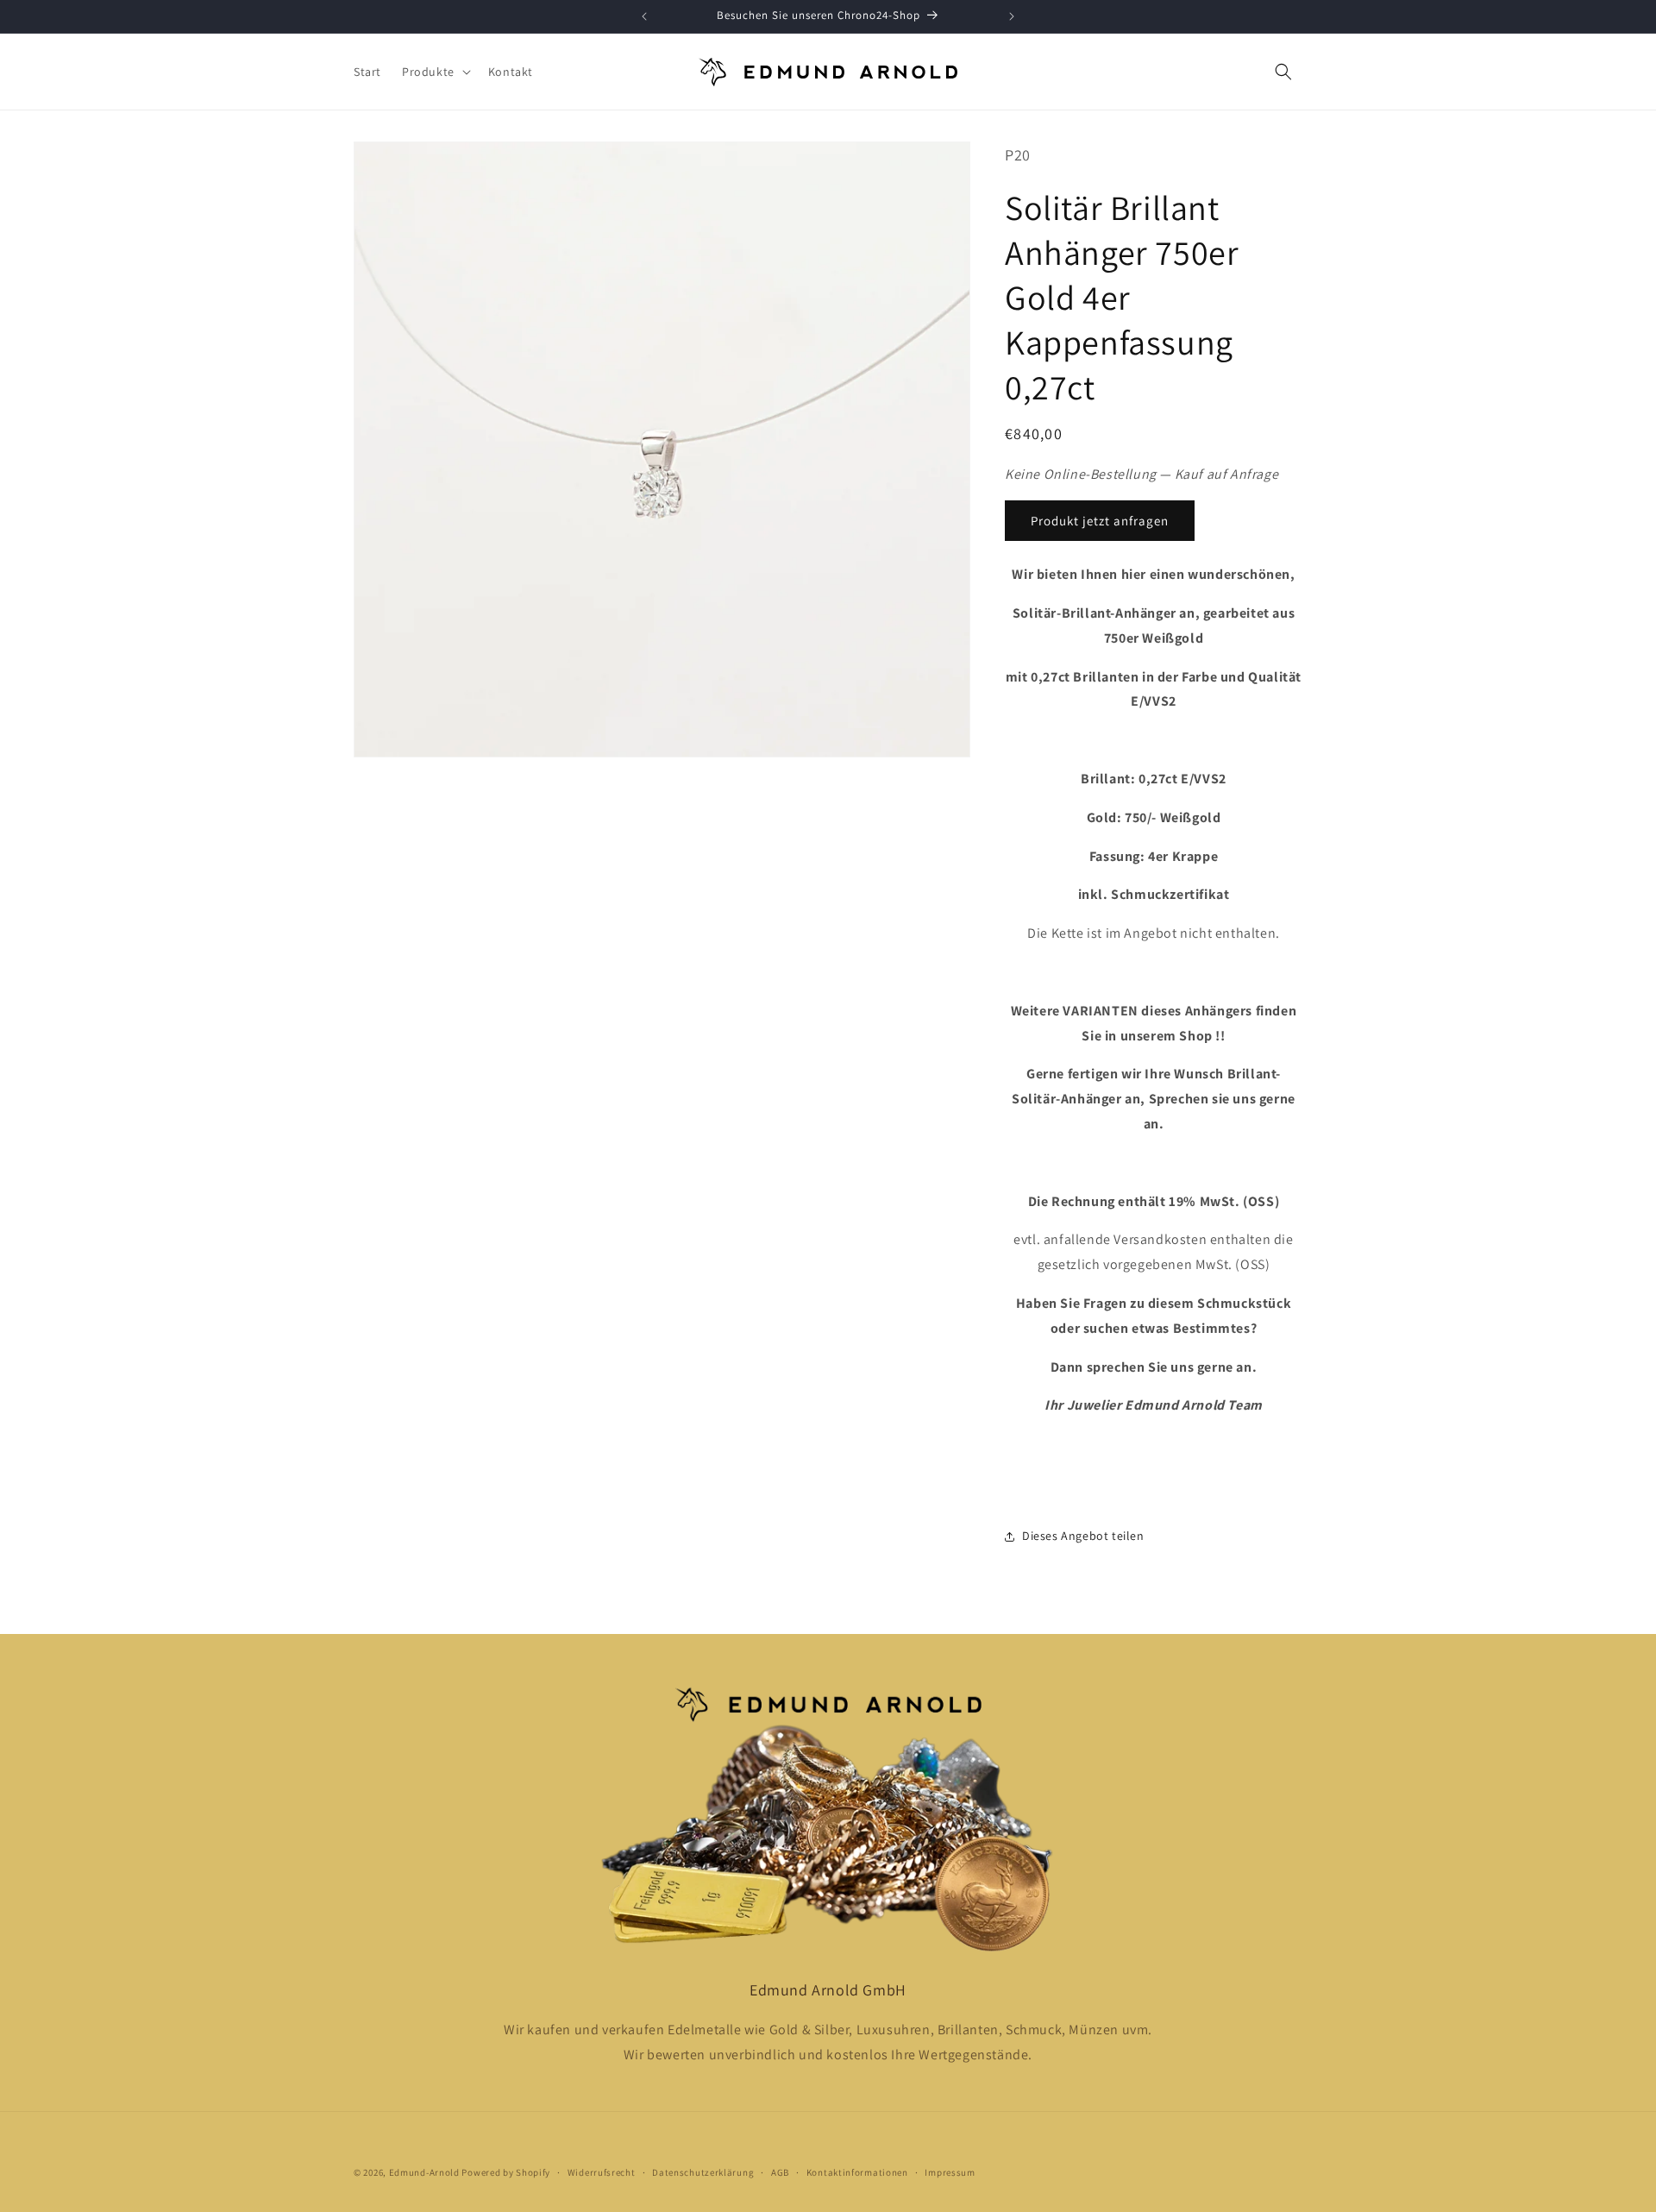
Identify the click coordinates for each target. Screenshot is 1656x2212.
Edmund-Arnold (424, 2172)
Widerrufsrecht (602, 2171)
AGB (780, 2171)
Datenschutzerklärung (703, 2171)
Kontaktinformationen (857, 2171)
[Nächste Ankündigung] (1012, 16)
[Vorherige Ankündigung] (644, 16)
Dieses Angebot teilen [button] (1083, 1536)
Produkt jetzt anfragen (1100, 521)
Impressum (950, 2171)
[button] (435, 72)
